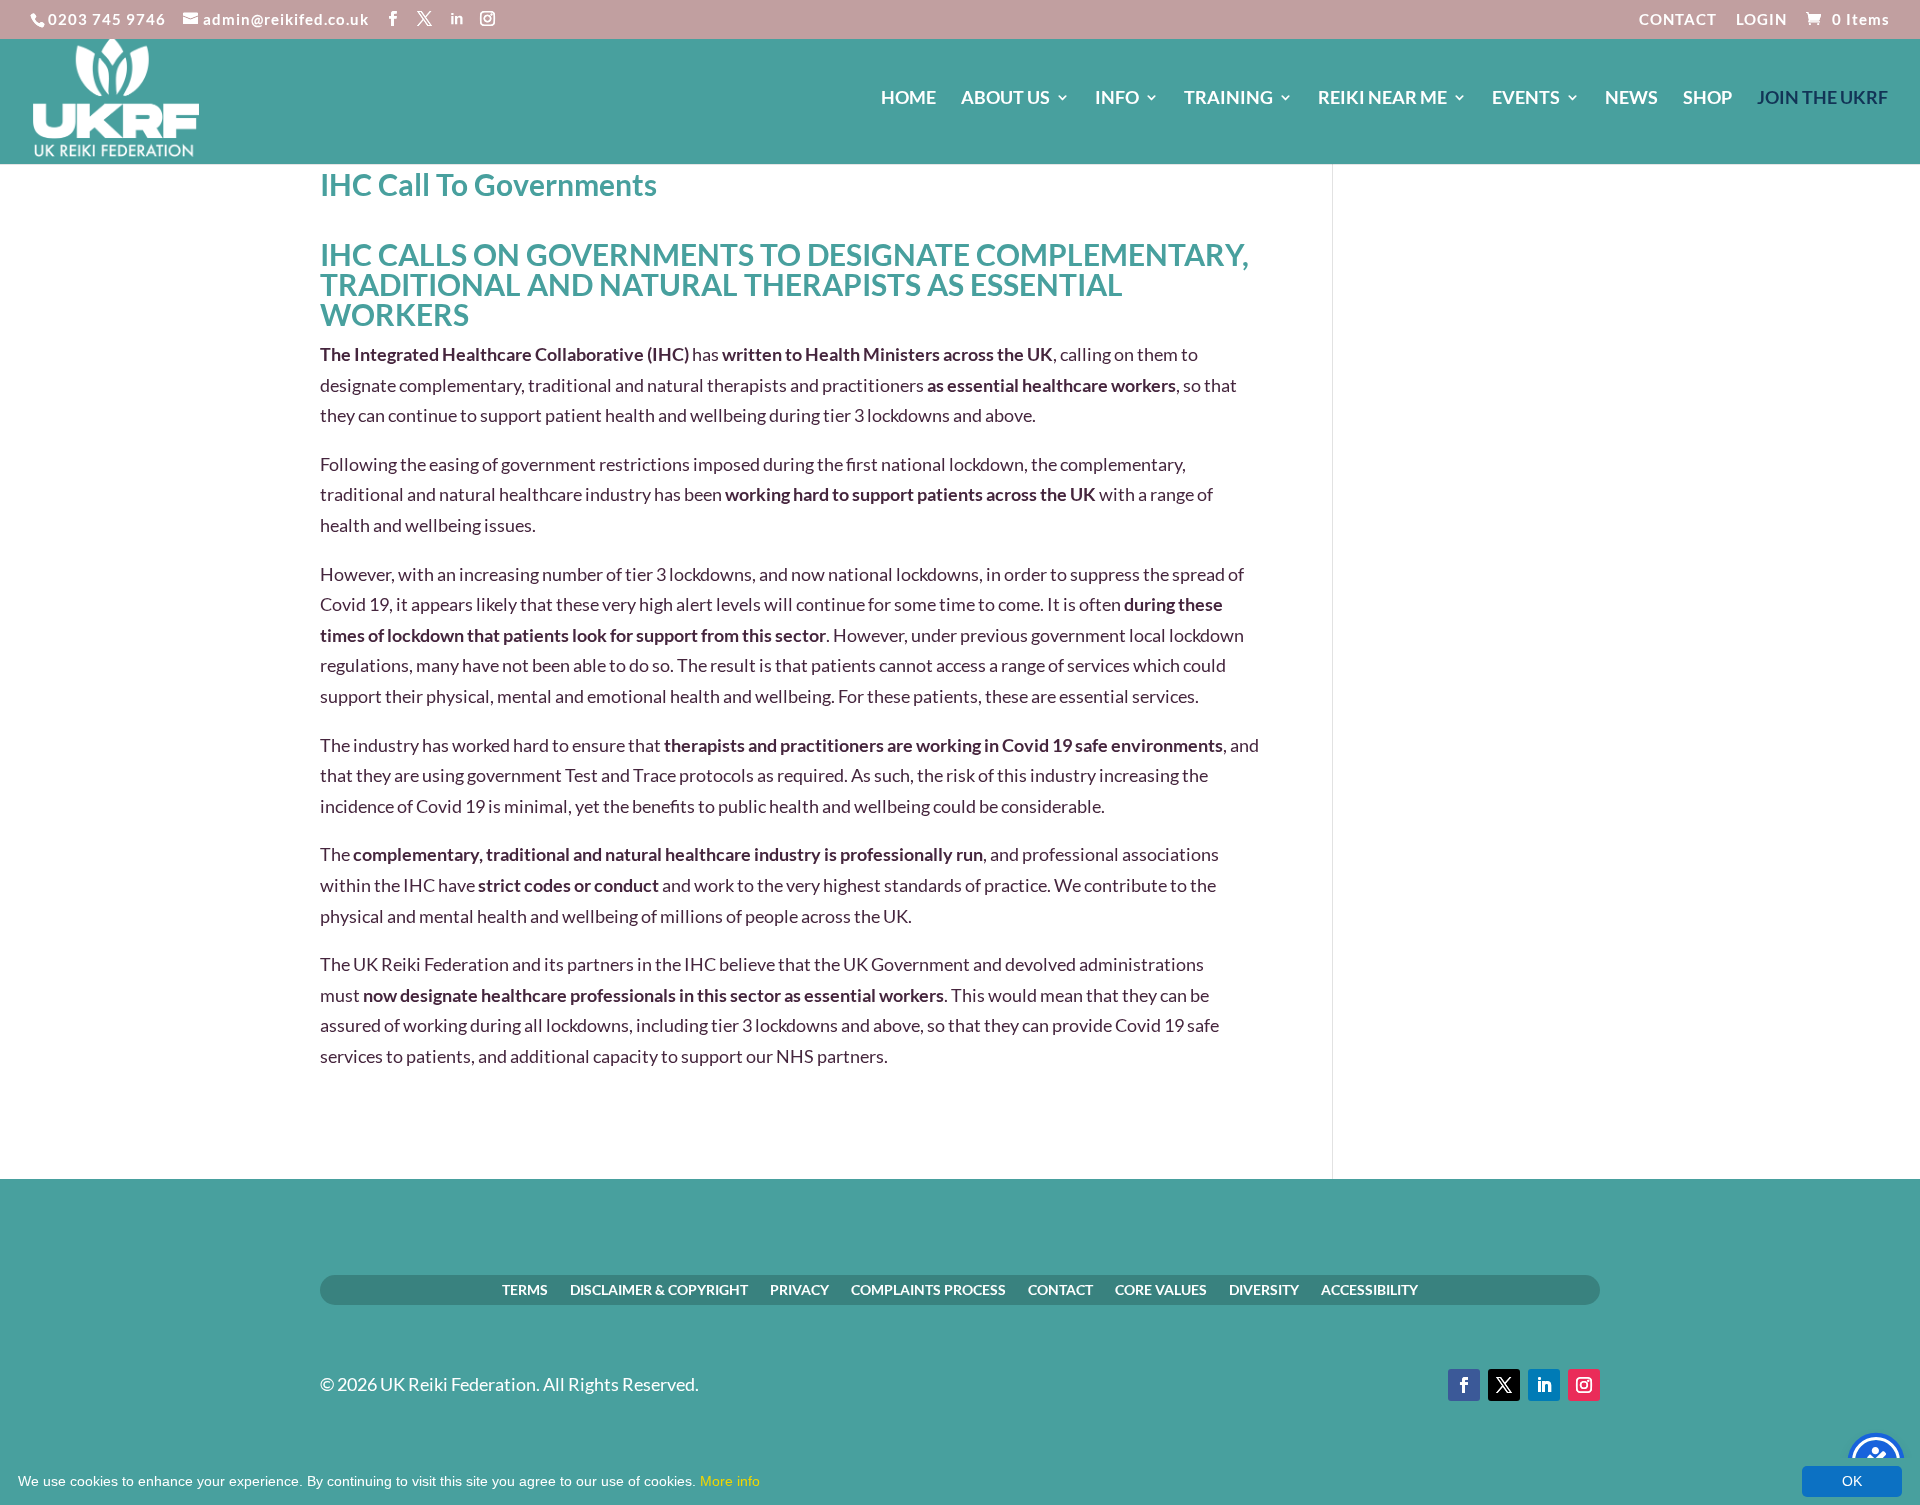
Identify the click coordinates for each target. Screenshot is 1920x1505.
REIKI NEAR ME (1382, 99)
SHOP (1707, 99)
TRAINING (1228, 99)
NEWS (1631, 99)
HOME (908, 99)
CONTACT (1678, 20)
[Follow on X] (1504, 1385)
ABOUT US (1005, 99)
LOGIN (1761, 20)
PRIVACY (799, 1289)
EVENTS (1526, 99)
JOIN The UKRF (1822, 99)
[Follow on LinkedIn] (1544, 1385)
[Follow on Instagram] (1584, 1385)
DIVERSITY (1264, 1289)
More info (730, 1481)
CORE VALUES (1161, 1289)
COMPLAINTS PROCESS (928, 1289)
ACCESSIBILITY (1369, 1289)
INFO (1117, 99)
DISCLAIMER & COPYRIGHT (659, 1289)
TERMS (525, 1289)
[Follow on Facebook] (1464, 1385)
